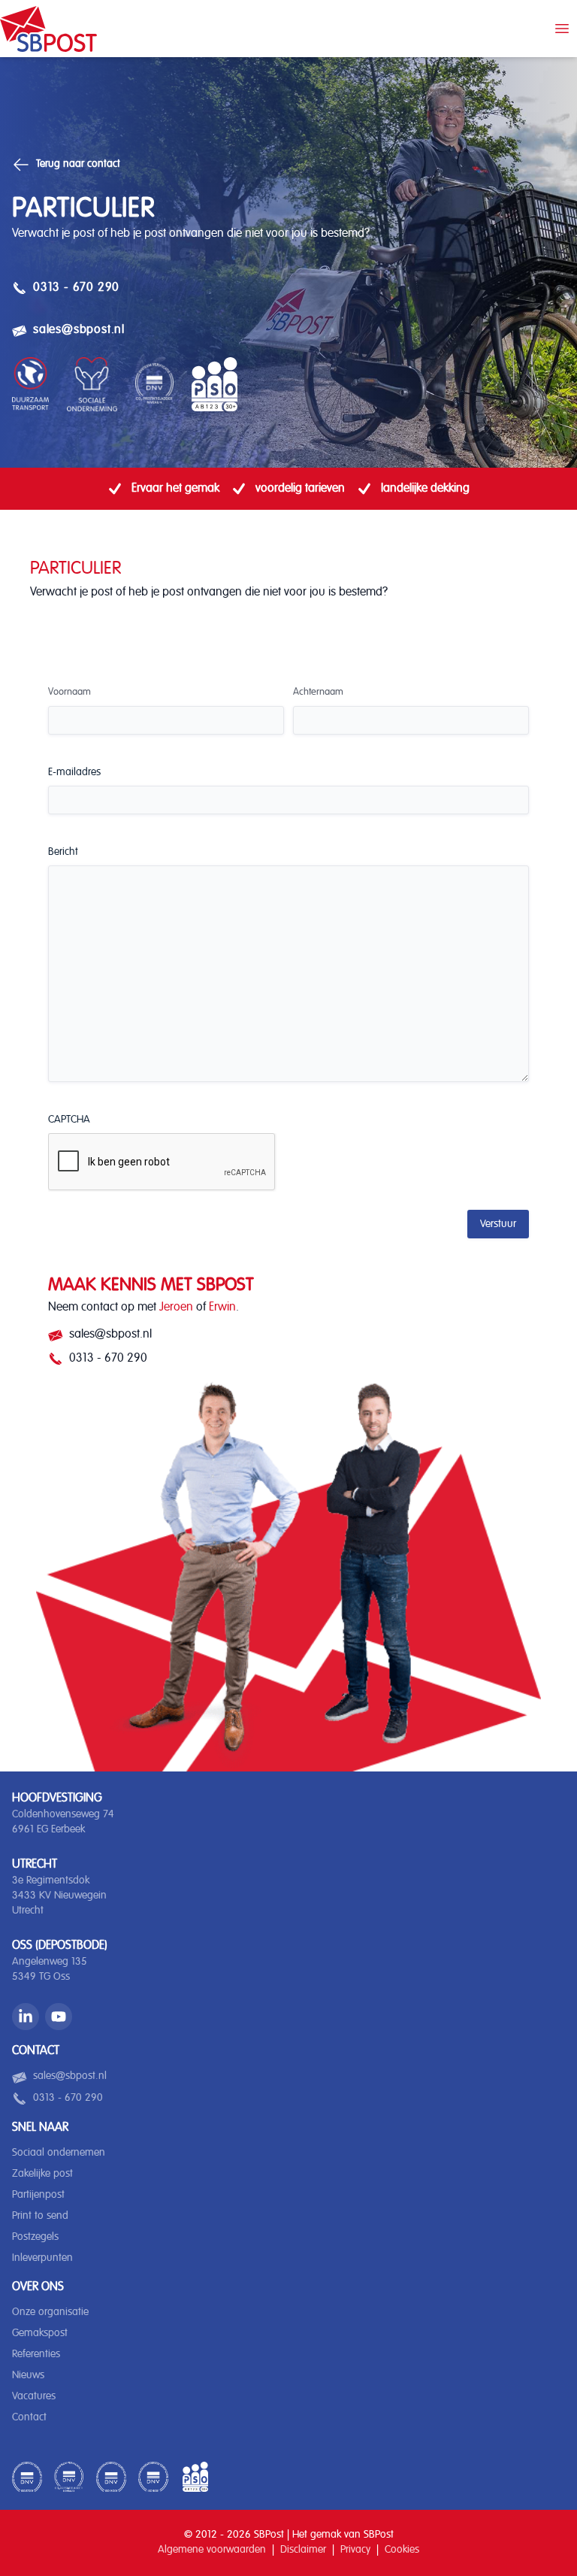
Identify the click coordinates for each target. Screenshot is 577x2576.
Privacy (355, 2550)
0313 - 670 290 (66, 289)
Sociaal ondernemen (59, 2153)
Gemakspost (40, 2333)
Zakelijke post (42, 2174)
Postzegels (35, 2237)
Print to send (40, 2216)
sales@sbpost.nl (68, 332)
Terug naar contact (78, 164)
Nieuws (28, 2375)
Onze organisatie (50, 2312)
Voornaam (69, 692)
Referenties (36, 2354)
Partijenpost (38, 2195)
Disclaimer (303, 2550)
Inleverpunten (42, 2258)
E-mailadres (74, 772)
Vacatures (34, 2396)
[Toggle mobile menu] (562, 29)
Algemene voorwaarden (212, 2550)
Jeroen (176, 1308)
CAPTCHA (69, 1120)
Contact (29, 2417)
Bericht (63, 852)
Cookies (402, 2550)
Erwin (222, 1308)
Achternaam (318, 692)
